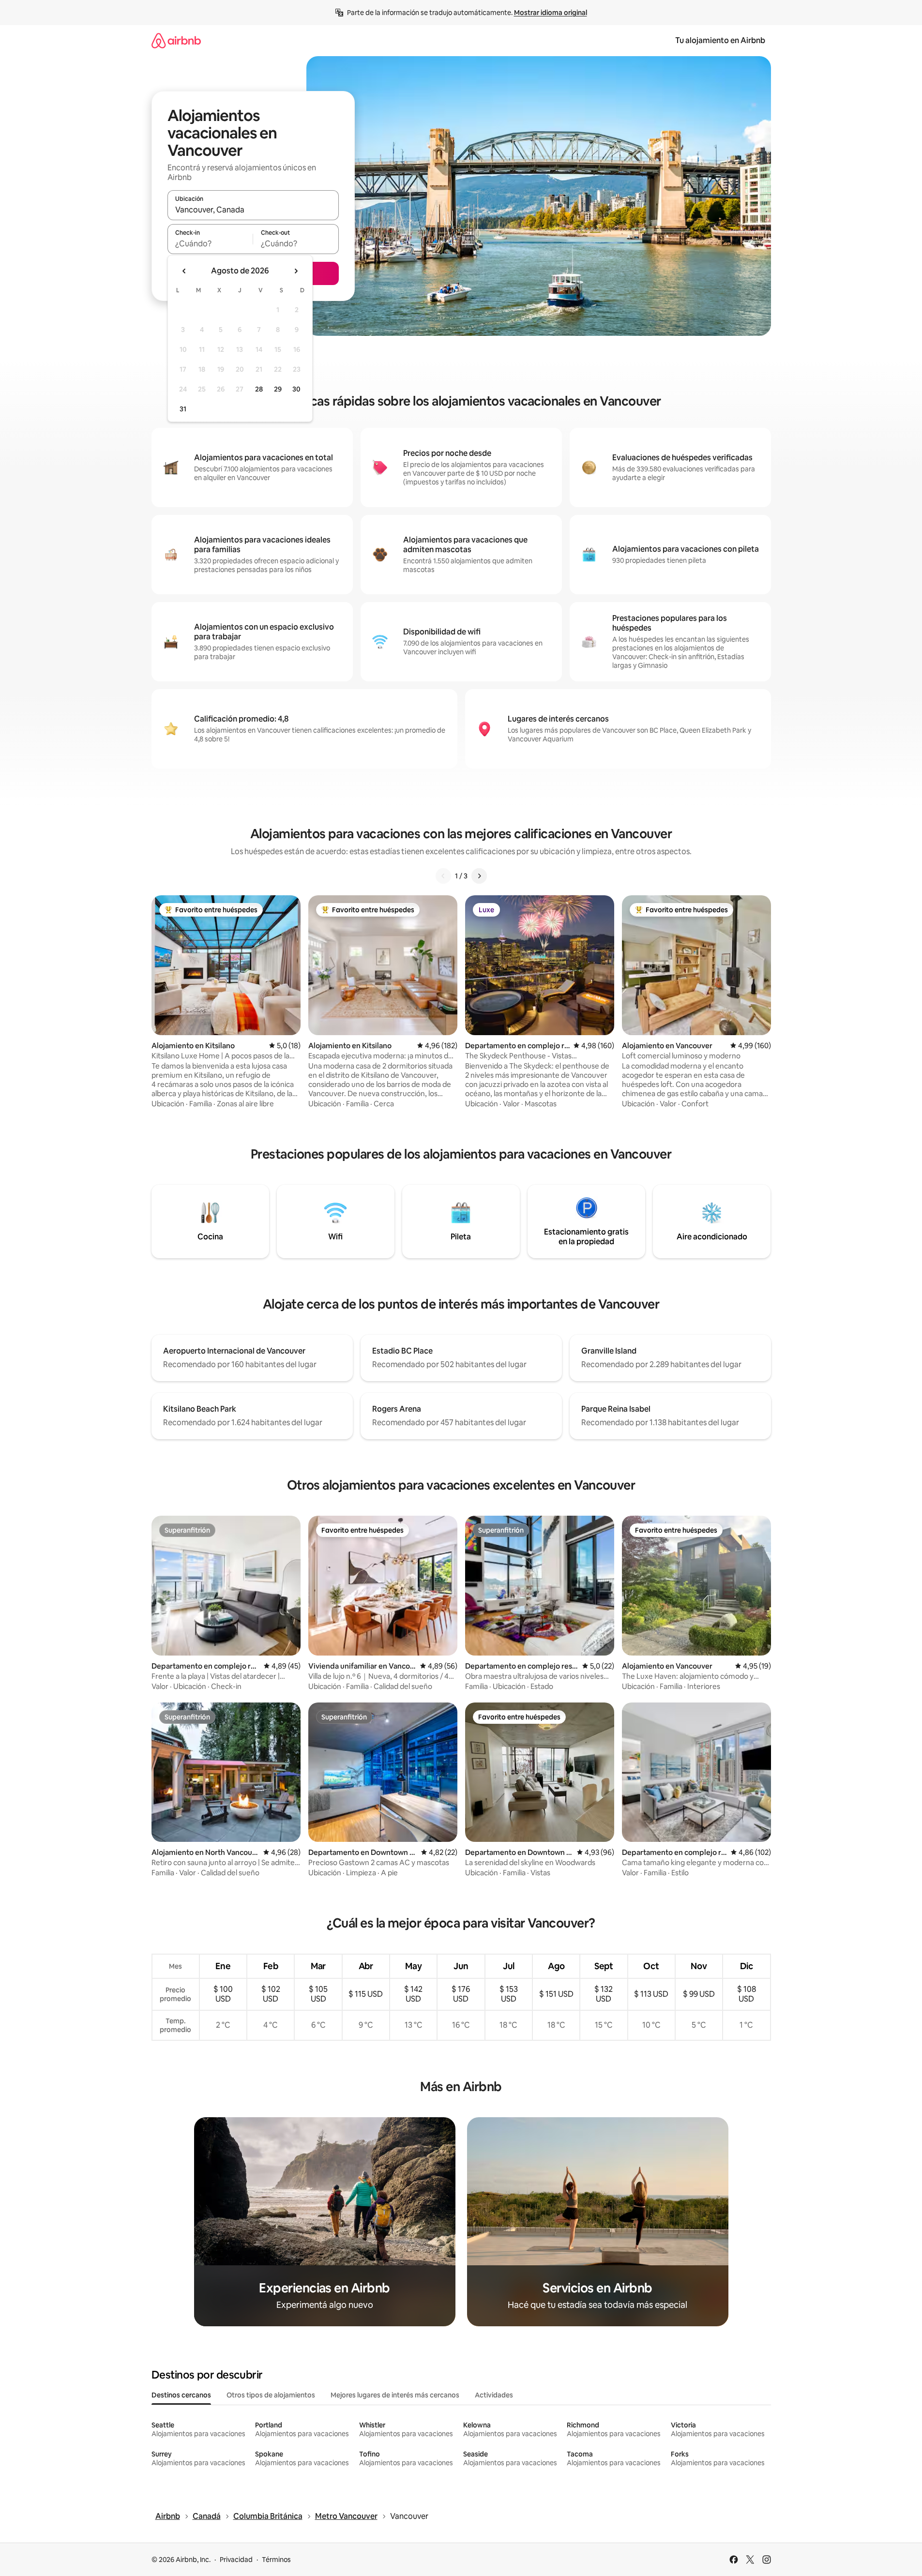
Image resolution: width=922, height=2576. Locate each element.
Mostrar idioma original (551, 13)
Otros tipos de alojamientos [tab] (271, 2395)
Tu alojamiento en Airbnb (720, 40)
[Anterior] (443, 876)
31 (183, 409)
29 (278, 389)
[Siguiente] (479, 876)
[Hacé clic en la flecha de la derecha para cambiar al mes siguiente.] (296, 271)
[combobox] (253, 210)
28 (259, 389)
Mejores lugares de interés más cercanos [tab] (395, 2395)
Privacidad (236, 2560)
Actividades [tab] (494, 2395)
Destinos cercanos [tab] (181, 2395)
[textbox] (210, 243)
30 (296, 389)
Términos (276, 2560)
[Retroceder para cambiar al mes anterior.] (184, 271)
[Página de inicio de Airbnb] (176, 40)
